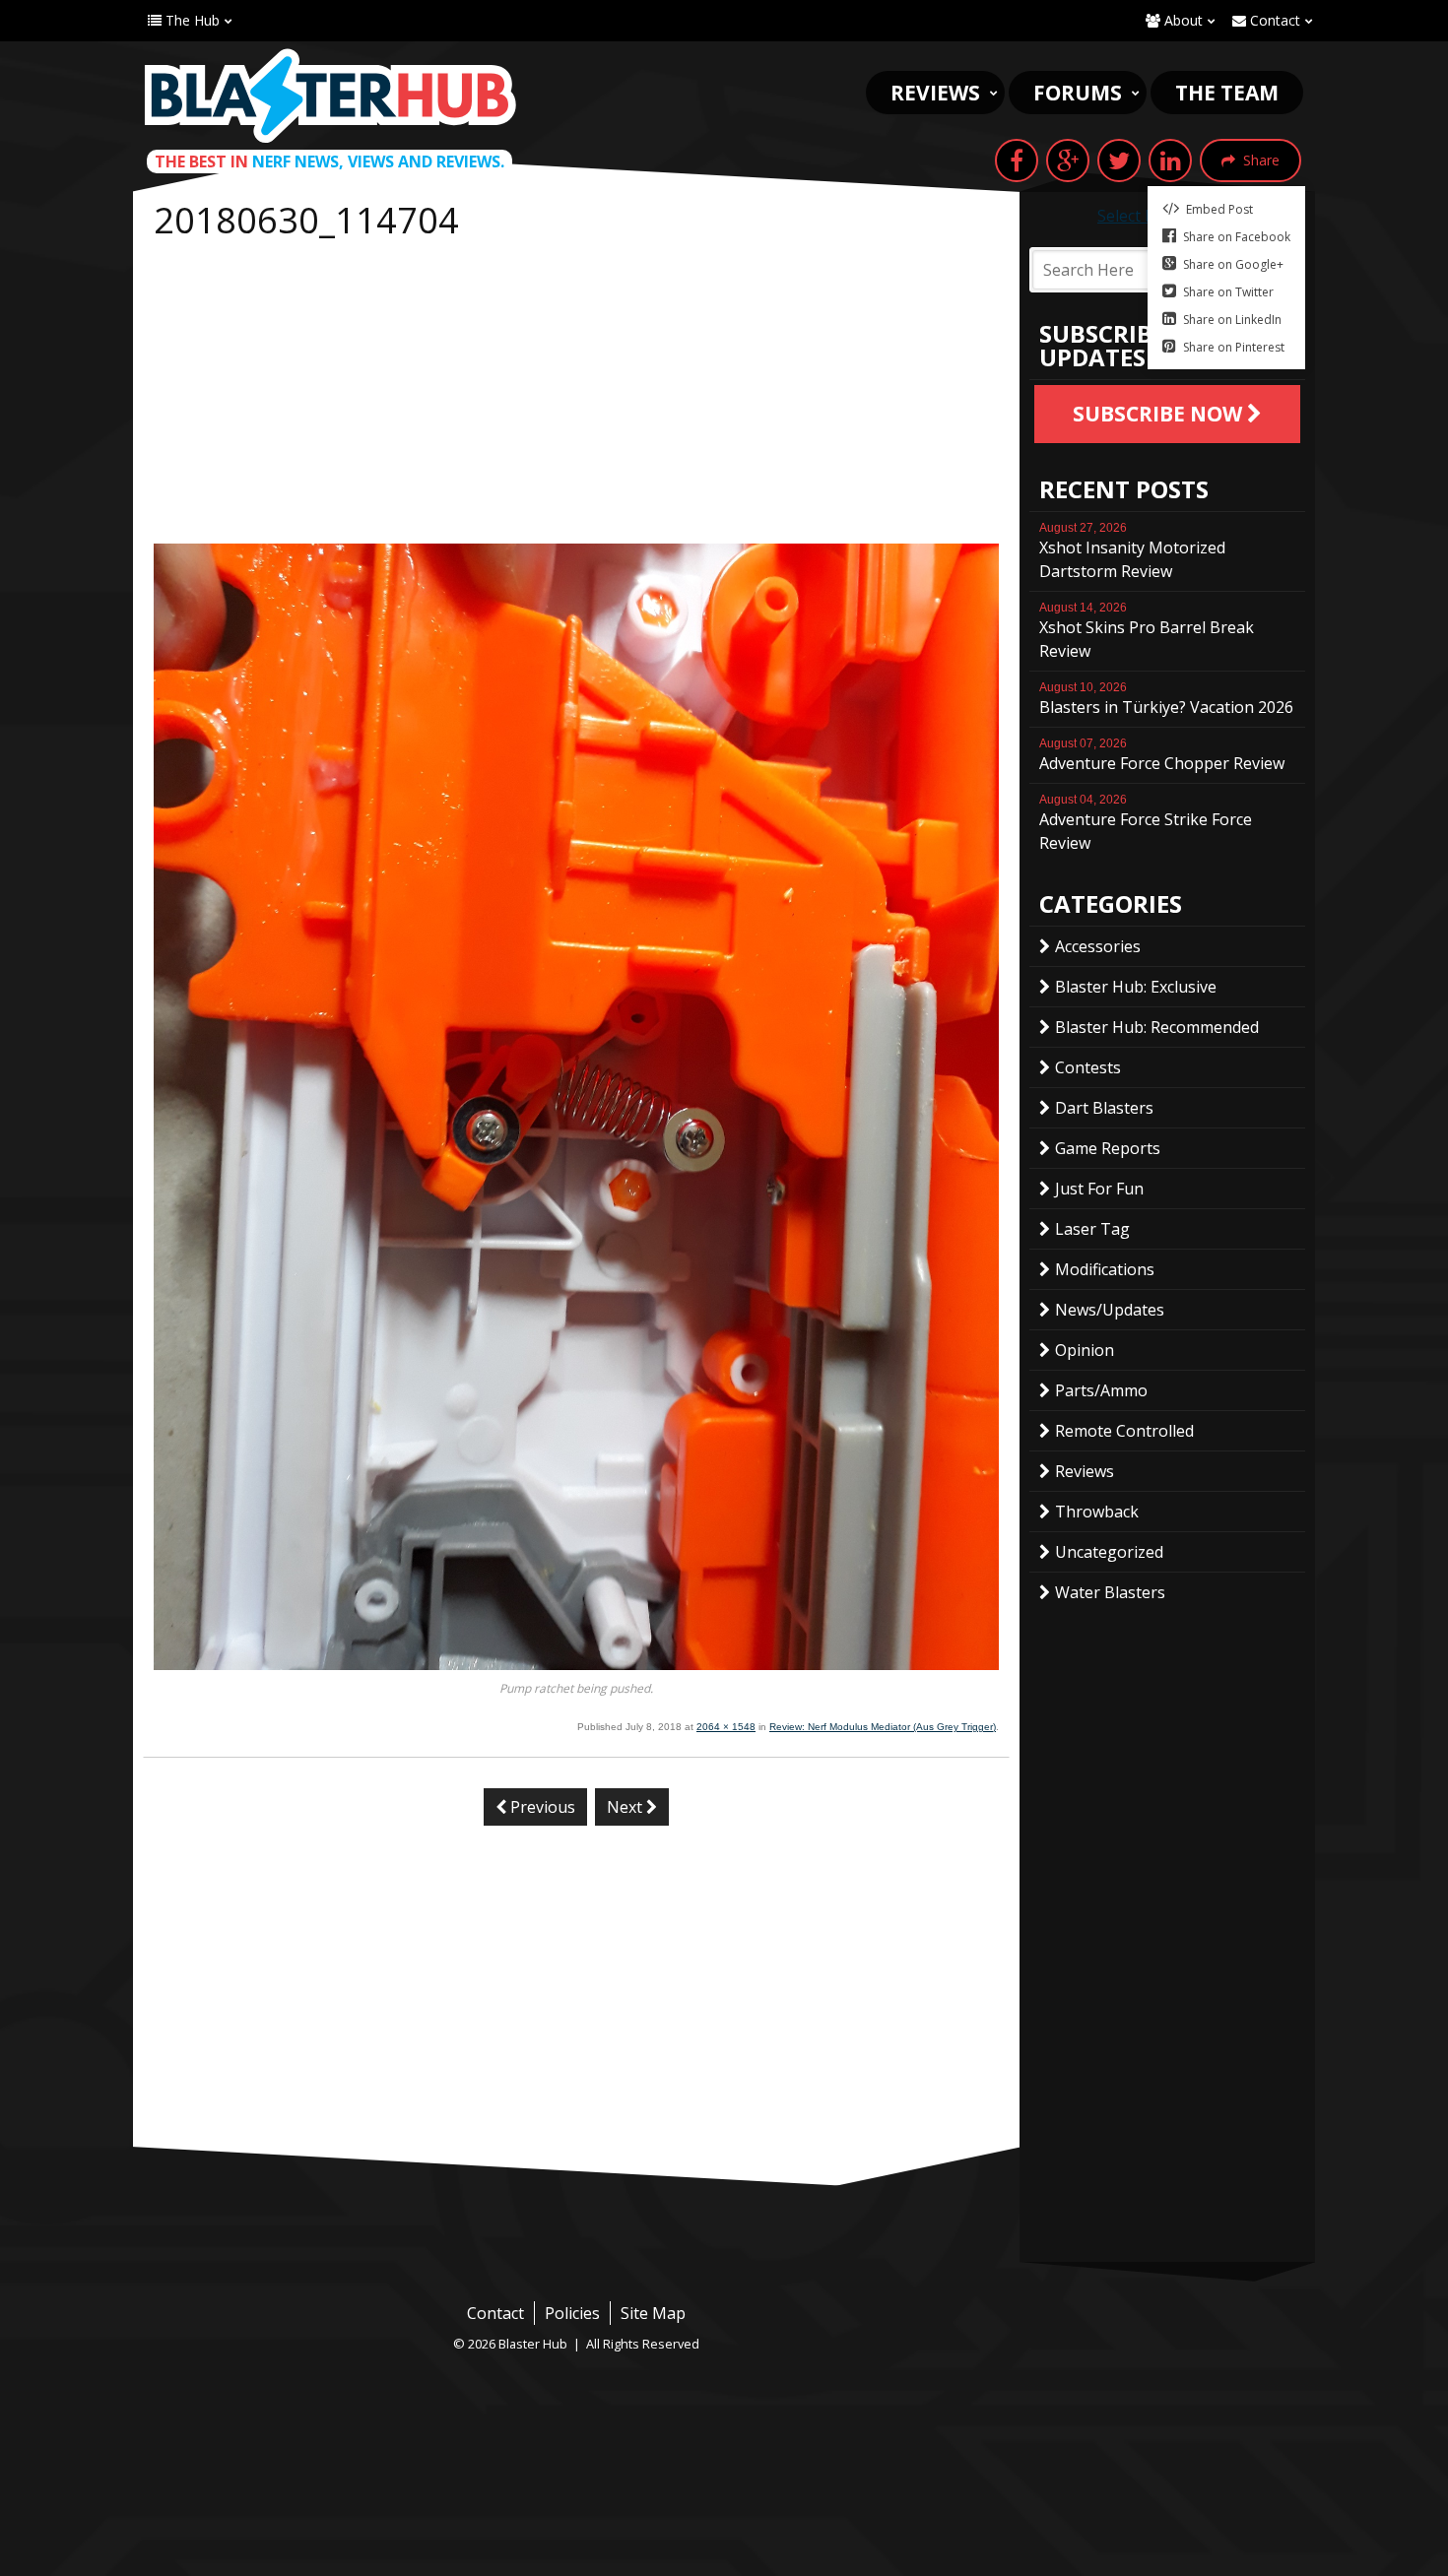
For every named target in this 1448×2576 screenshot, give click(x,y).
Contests (1088, 1067)
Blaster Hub (330, 96)
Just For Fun (1099, 1189)
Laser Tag (1092, 1229)
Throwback (1097, 1512)
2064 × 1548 (726, 1727)
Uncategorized (1109, 1552)
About (1182, 20)
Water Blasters (1110, 1592)
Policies (572, 2313)
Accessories (1098, 946)
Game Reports (1108, 1148)
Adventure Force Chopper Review (1162, 755)
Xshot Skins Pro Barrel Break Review (1147, 631)
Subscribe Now (1160, 414)
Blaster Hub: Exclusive (1136, 987)
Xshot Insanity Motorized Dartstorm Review (1132, 551)
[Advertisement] (576, 396)
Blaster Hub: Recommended (1157, 1027)
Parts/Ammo (1101, 1390)
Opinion (1085, 1350)
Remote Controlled (1124, 1431)
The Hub (191, 20)
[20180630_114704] (576, 1664)
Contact (1273, 20)
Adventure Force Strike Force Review (1146, 823)
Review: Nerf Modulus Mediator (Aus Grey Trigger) (883, 1727)
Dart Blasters (1104, 1108)
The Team (1227, 93)
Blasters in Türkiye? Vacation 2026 (1166, 699)
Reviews (935, 93)
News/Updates (1110, 1310)
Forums (1078, 93)
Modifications (1105, 1269)
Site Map (653, 2313)
